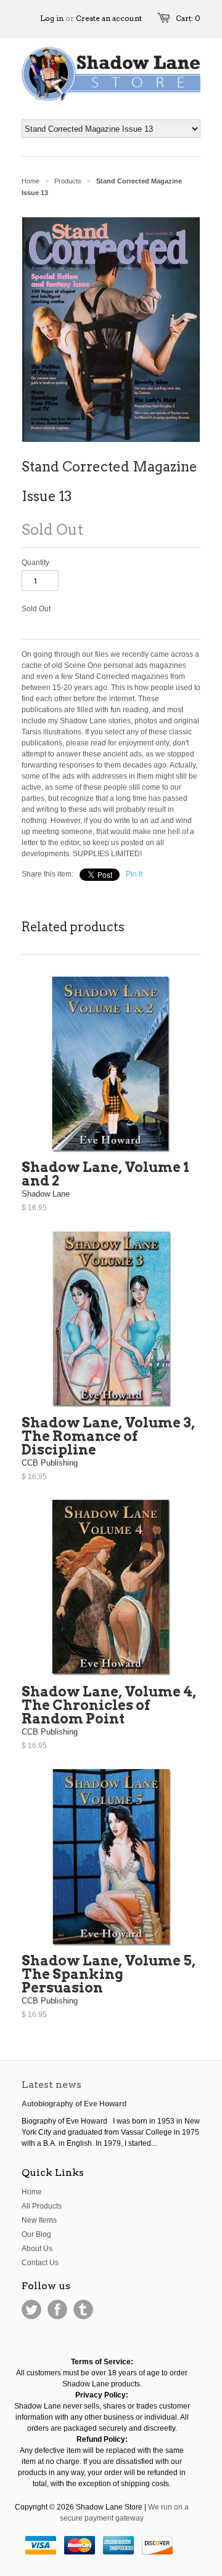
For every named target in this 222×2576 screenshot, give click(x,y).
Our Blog (36, 2234)
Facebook (57, 2309)
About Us (37, 2249)
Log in (52, 18)
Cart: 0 (188, 18)
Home (32, 2192)
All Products (42, 2206)
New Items (39, 2220)
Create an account (109, 18)
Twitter (31, 2309)
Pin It (134, 874)
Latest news (51, 2084)
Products (68, 181)
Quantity (35, 563)
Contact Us (40, 2263)
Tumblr (83, 2309)
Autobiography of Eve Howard (74, 2104)
